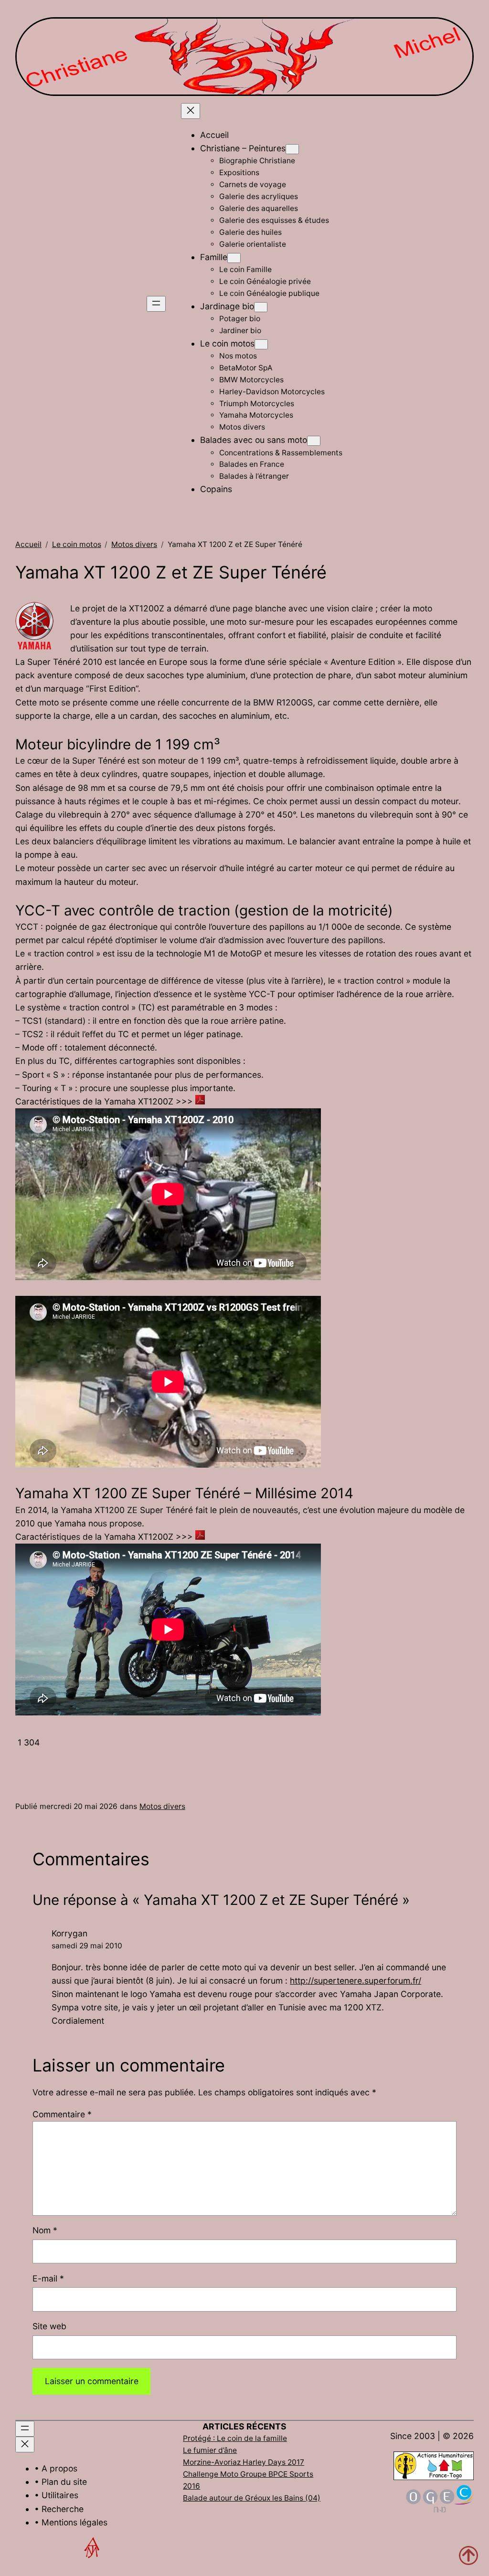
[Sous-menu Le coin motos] (261, 344)
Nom (45, 2230)
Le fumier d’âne (210, 2450)
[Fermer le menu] (191, 111)
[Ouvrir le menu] (156, 304)
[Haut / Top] (468, 2555)
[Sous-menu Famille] (234, 258)
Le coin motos (77, 544)
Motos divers (134, 544)
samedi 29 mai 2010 (87, 1946)
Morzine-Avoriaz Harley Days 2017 (244, 2462)
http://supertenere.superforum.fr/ (356, 1981)
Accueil (28, 544)
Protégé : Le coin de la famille (235, 2438)
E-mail (48, 2278)
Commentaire (62, 2114)
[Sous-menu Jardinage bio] (261, 307)
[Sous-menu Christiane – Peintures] (292, 149)
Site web (49, 2326)
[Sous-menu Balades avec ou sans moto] (314, 441)
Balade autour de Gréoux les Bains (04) (252, 2498)
